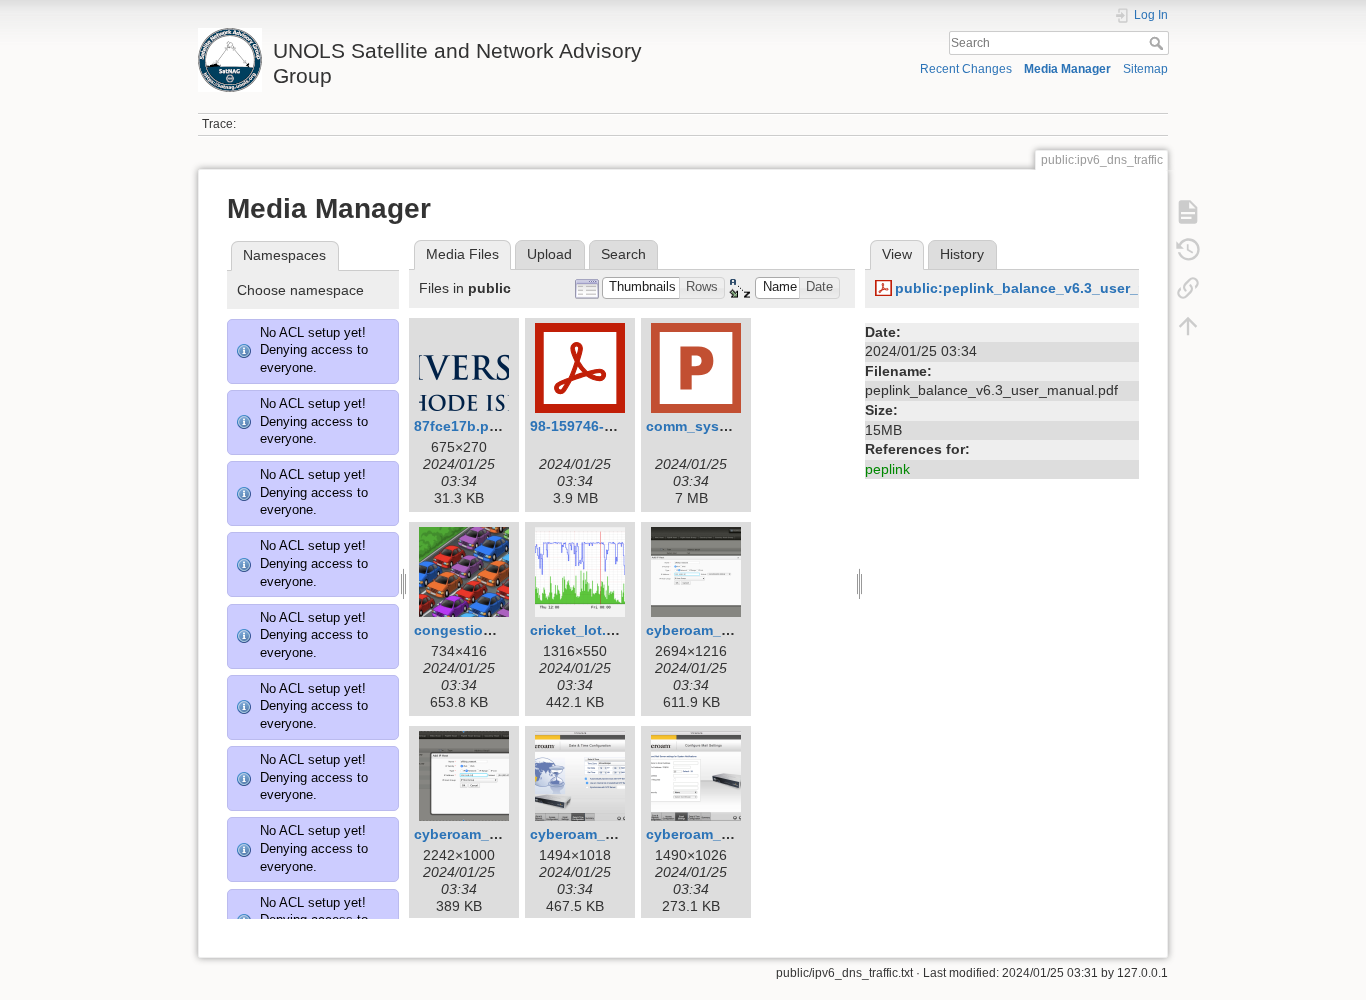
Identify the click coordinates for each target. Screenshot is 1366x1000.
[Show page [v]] (1188, 212)
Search (1158, 43)
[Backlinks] (1188, 288)
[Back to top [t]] (1188, 326)
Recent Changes (966, 69)
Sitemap (1145, 69)
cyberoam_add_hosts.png (735, 630)
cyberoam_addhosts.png (499, 834)
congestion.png (468, 630)
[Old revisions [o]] (1188, 250)
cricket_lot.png (581, 630)
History (962, 254)
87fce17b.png (460, 426)
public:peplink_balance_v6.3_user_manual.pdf (1055, 288)
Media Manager (1067, 69)
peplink (887, 469)
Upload (549, 254)
